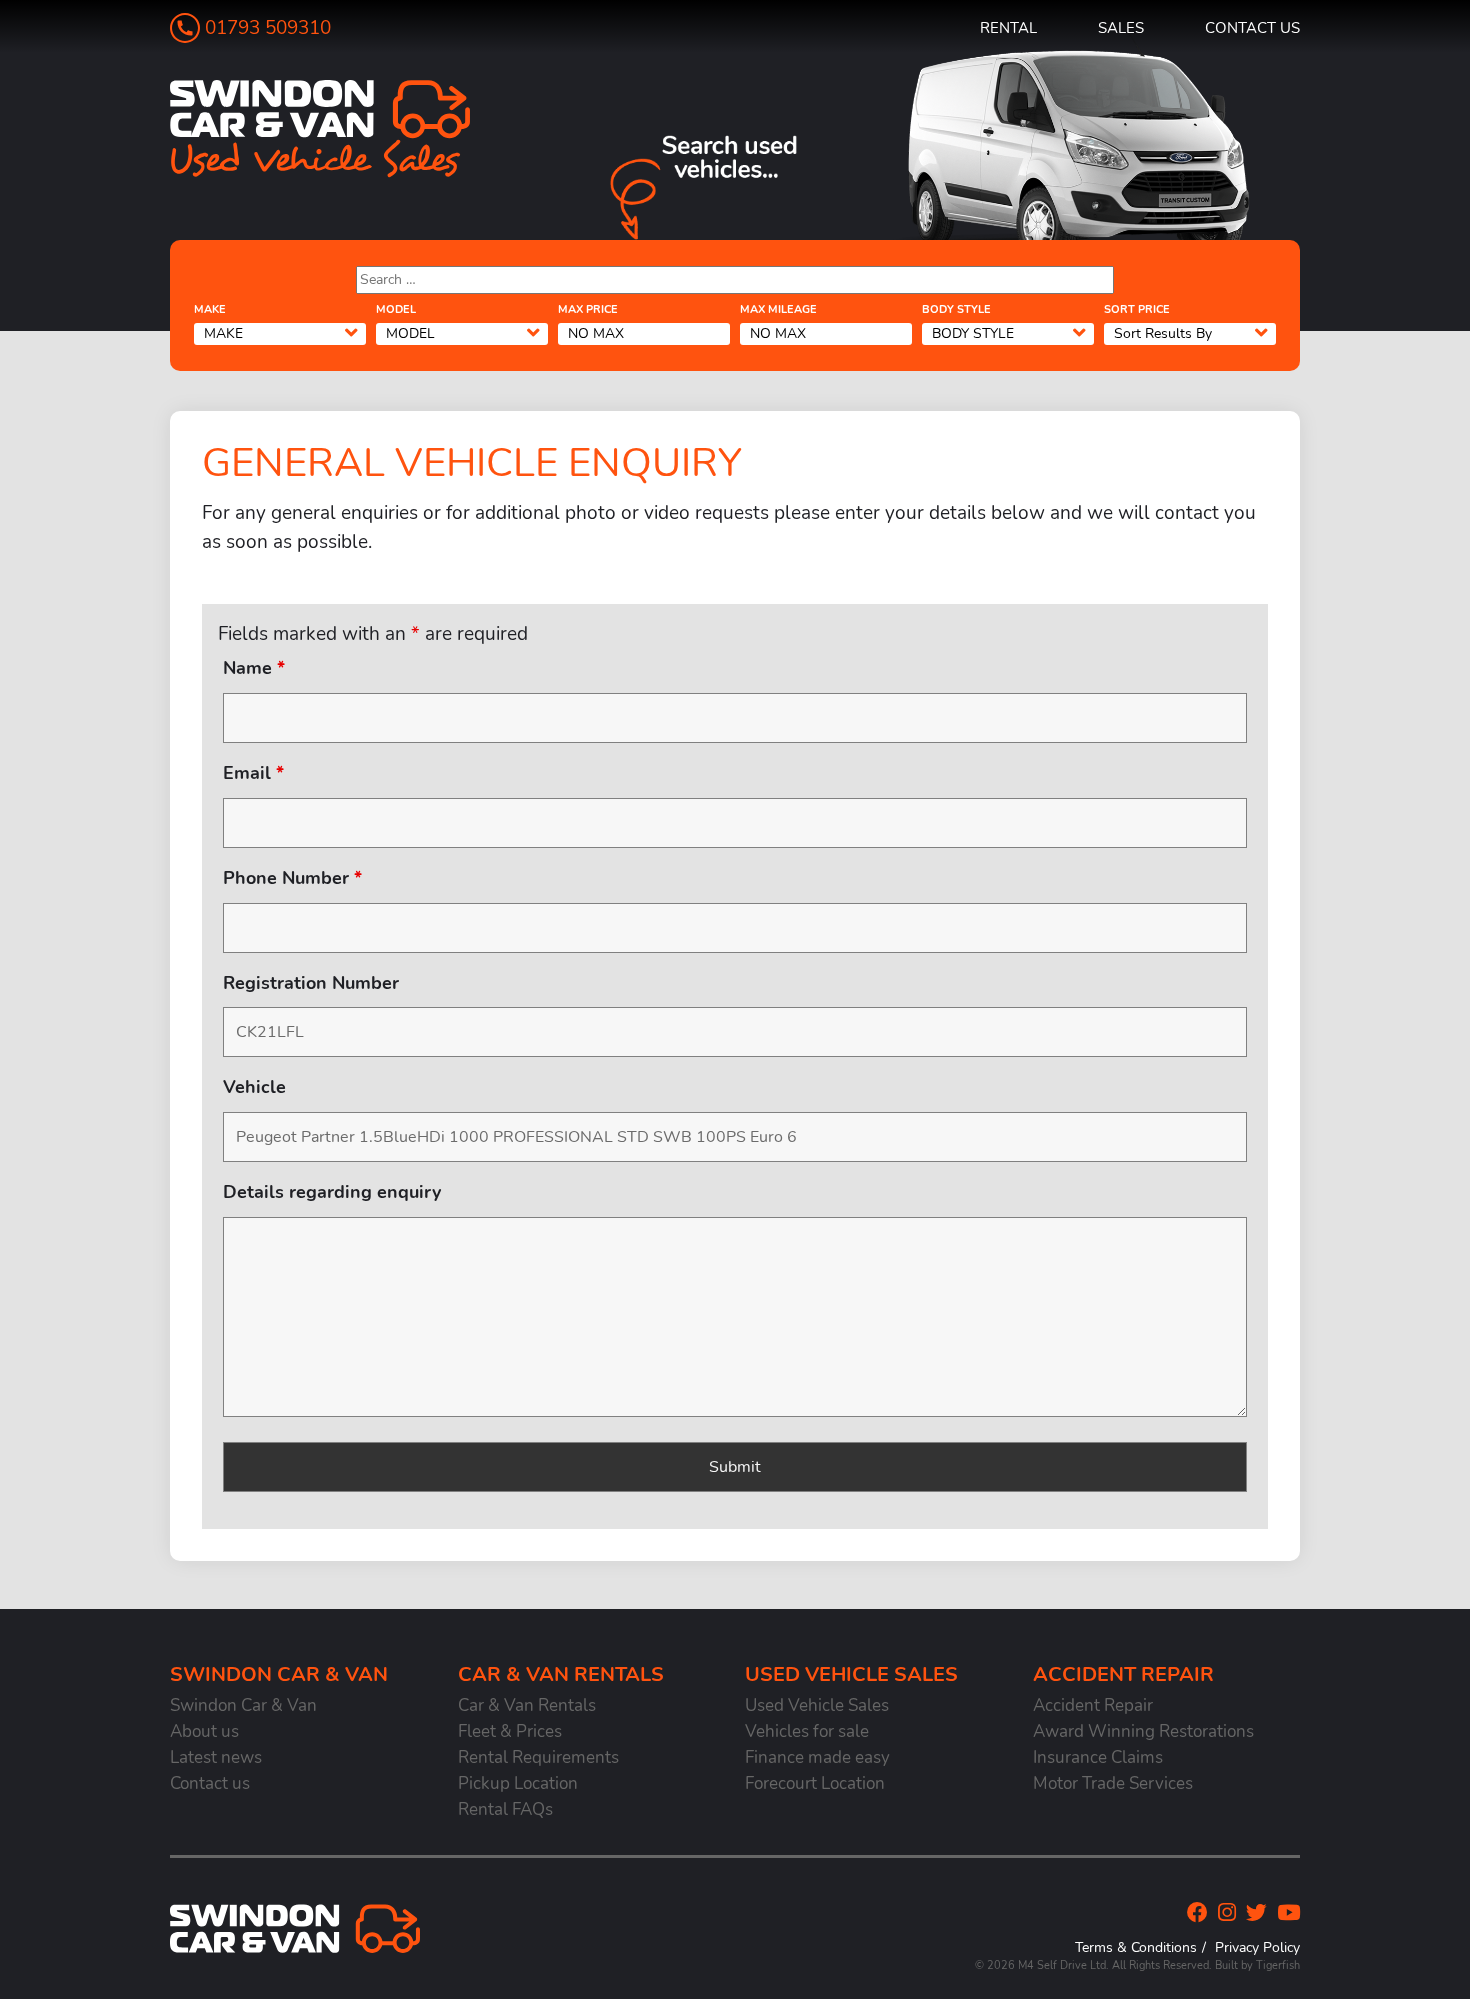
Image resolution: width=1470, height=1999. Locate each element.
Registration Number (311, 983)
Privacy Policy (1257, 1947)
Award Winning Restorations (1143, 1731)
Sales (1121, 27)
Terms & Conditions (1136, 1947)
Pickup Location (518, 1783)
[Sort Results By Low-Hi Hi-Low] (1190, 332)
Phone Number (292, 878)
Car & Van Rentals (527, 1705)
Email (253, 773)
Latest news (216, 1757)
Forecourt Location (815, 1783)
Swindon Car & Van (243, 1705)
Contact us (1252, 27)
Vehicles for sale (807, 1731)
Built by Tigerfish (1257, 1965)
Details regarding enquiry (332, 1192)
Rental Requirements (538, 1757)
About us (204, 1731)
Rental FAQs (505, 1809)
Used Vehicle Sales (817, 1705)
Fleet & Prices (510, 1731)
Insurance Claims (1098, 1757)
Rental (1008, 27)
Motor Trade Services (1113, 1783)
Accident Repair (1093, 1705)
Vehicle (254, 1087)
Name (254, 668)
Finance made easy (817, 1757)
